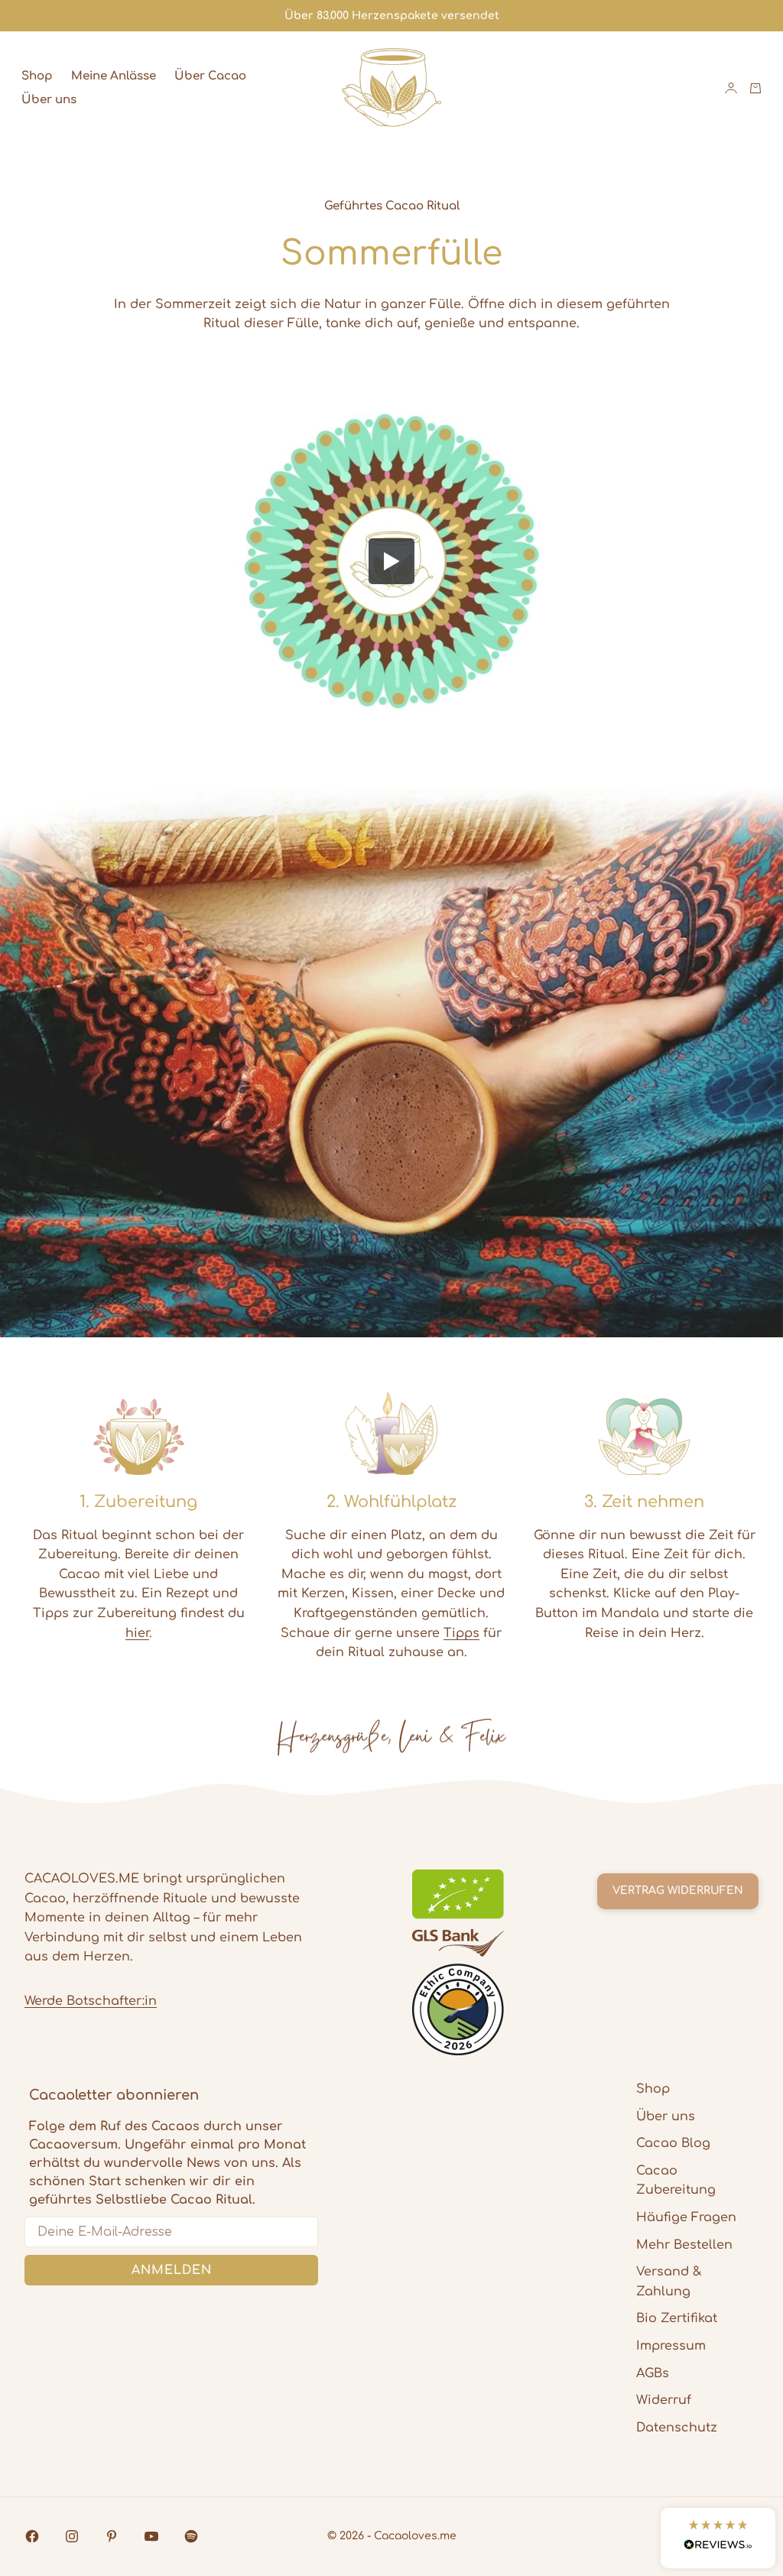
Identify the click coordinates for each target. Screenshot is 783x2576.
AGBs (653, 2373)
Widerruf (664, 2400)
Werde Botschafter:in (91, 2001)
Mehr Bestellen (684, 2245)
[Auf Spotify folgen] (191, 2536)
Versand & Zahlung (669, 2282)
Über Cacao (210, 76)
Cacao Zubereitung (676, 2181)
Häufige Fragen (686, 2217)
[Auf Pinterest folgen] (112, 2536)
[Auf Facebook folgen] (32, 2536)
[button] (718, 2538)
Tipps (461, 1633)
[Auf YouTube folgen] (151, 2536)
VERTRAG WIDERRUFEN (678, 1891)
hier (137, 1633)
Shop (37, 76)
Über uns (49, 100)
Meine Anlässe (114, 76)
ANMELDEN (172, 2270)
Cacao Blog (673, 2143)
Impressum (671, 2346)
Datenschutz (677, 2428)
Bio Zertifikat (677, 2318)
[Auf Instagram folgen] (72, 2536)
